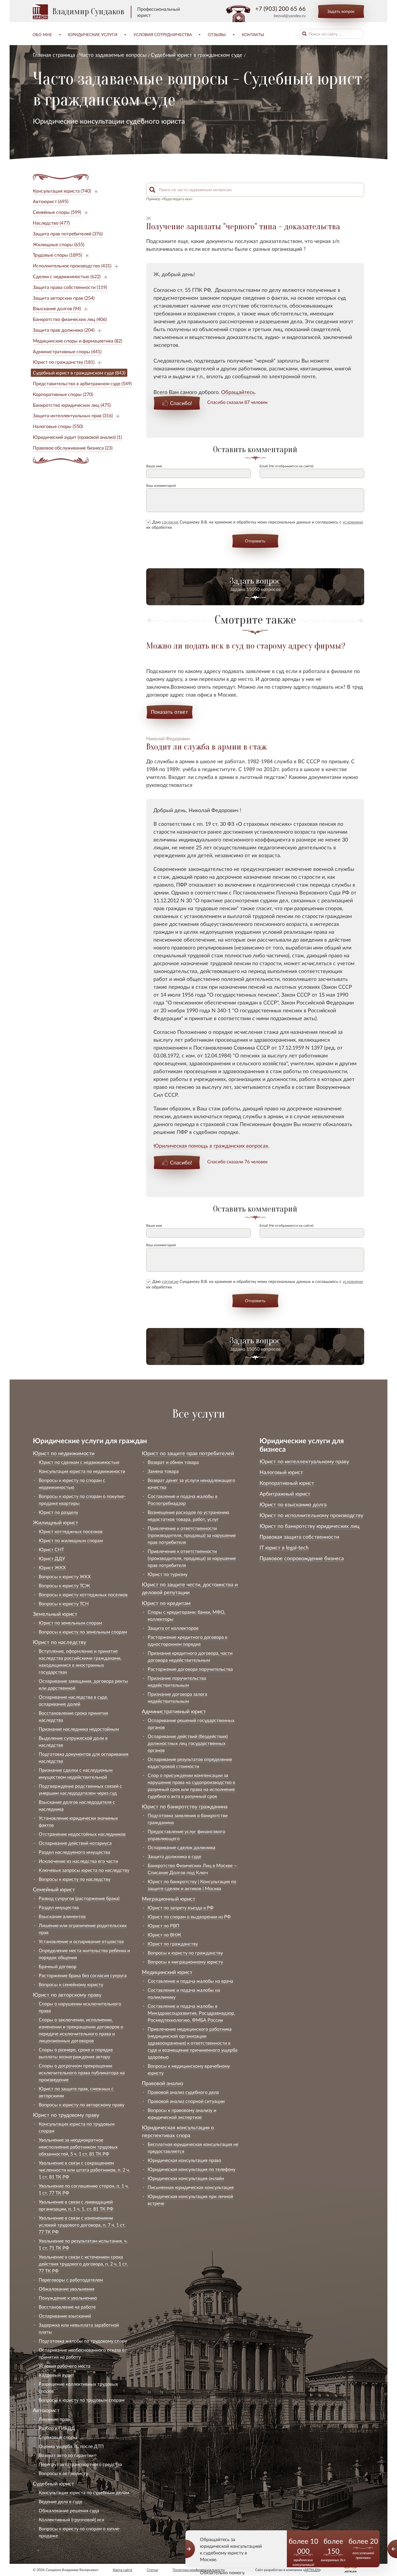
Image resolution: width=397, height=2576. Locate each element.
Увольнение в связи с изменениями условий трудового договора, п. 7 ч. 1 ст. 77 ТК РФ (82, 2225)
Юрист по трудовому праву (66, 2115)
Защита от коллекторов (173, 1628)
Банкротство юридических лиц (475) (72, 405)
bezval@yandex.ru (290, 16)
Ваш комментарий (161, 485)
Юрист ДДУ (52, 1558)
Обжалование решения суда (69, 2510)
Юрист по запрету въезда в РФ (181, 1907)
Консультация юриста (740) (62, 191)
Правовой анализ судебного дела (183, 2092)
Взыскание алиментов (62, 1916)
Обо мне (42, 34)
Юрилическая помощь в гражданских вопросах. (211, 1146)
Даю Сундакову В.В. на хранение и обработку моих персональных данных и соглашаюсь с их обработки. (255, 524)
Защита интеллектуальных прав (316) (73, 415)
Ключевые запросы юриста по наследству (84, 1870)
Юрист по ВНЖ (164, 1935)
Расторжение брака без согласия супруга (83, 1975)
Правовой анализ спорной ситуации (186, 2101)
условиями (353, 522)
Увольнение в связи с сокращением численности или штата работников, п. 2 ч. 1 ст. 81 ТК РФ (84, 2170)
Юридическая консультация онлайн (186, 2178)
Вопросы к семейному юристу (71, 1984)
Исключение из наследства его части (78, 1861)
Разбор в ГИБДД (57, 2428)
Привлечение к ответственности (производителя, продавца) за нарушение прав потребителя (192, 1535)
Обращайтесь (238, 392)
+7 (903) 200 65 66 (280, 8)
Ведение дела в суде (60, 2501)
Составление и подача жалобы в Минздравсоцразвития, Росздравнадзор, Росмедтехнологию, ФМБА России (191, 2013)
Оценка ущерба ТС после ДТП (71, 2446)
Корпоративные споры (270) (63, 394)
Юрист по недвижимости (64, 1453)
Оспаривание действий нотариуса (75, 1843)
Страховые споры (58, 2437)
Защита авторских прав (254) (64, 298)
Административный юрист (174, 1711)
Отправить (255, 541)
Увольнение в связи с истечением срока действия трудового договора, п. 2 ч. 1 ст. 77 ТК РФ (83, 2264)
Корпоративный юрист (287, 1483)
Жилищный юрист (56, 1522)
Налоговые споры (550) (58, 426)
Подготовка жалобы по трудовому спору (83, 2341)
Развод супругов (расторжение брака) (79, 1898)
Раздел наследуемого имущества (74, 1852)
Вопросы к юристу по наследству (75, 1879)
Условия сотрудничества (163, 34)
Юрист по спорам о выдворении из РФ (189, 1917)
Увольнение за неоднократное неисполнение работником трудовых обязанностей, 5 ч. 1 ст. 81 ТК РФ (78, 2147)
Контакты (253, 34)
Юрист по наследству (59, 1642)
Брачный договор (58, 1966)
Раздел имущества (59, 1907)
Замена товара (163, 1471)
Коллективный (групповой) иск (71, 2519)
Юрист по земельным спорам (70, 1623)
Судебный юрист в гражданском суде (197, 55)
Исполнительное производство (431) (72, 266)
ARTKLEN (312, 2570)
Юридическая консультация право (184, 2160)
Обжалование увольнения (67, 2289)
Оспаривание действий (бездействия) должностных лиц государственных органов (188, 1743)
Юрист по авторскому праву (67, 1995)
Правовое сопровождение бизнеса (302, 1558)
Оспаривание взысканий (65, 2316)
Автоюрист (46, 2410)
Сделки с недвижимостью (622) (67, 276)
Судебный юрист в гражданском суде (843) (79, 373)
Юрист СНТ (51, 1549)
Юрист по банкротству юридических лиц (310, 1526)
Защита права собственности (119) (70, 287)
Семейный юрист (54, 1889)
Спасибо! (181, 403)
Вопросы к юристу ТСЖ (64, 1585)
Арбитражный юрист (285, 1494)
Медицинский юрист (167, 1972)
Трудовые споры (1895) (57, 255)
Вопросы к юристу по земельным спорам (83, 1632)
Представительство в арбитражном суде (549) (82, 383)
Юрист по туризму (168, 1574)
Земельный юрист (55, 1614)
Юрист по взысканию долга (293, 1504)
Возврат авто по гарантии (66, 2455)
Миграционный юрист (169, 1899)
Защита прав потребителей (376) (68, 234)
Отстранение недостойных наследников (82, 1834)
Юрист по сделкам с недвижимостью (79, 1462)
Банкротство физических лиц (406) (70, 319)
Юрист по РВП (163, 1926)
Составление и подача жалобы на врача (190, 1981)
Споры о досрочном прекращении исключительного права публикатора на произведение (82, 2072)
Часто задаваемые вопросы (113, 55)
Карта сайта (123, 2570)
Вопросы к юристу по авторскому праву (82, 2104)
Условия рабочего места (65, 2366)
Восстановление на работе (67, 2307)
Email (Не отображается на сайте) (286, 466)
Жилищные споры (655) (59, 244)
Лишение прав (54, 2419)
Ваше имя (154, 466)
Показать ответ (169, 712)
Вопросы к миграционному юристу (185, 1962)
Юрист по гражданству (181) (64, 362)
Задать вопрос (341, 11)
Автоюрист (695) (51, 201)
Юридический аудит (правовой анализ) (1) (77, 437)
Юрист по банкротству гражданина (185, 1806)
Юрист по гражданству (173, 1944)
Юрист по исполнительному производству (311, 1515)
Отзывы (217, 34)
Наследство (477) (51, 223)
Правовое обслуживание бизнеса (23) (73, 448)
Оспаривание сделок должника (181, 1847)
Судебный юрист (53, 2483)
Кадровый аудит (56, 2375)
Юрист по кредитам (166, 1603)
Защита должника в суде (174, 1856)
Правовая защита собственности (299, 1537)
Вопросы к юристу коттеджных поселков (83, 1594)
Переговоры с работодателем (71, 2280)
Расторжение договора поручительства (190, 1669)
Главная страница (54, 55)
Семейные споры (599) (57, 212)
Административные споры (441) (67, 351)
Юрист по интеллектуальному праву (304, 1461)
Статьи (152, 2570)
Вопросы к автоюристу (63, 2473)
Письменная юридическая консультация (191, 2187)
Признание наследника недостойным (79, 1729)
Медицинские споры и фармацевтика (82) (77, 341)
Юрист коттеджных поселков (71, 1531)
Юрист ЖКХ (52, 1567)
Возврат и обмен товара (173, 1462)
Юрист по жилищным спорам (71, 1540)
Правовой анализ (162, 2083)
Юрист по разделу (58, 1512)
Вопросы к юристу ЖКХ (65, 1576)
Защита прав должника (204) (64, 330)
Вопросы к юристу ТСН (64, 1603)
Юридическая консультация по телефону (192, 2169)
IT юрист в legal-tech (284, 1547)
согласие (170, 522)
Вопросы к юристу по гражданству (185, 1953)
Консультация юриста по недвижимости (82, 1471)
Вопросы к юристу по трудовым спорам (82, 2400)
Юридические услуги (93, 34)
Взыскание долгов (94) (57, 308)
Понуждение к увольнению (68, 2298)
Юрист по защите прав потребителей (188, 1453)
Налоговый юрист (281, 1472)
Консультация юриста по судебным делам (84, 2492)
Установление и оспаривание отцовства (81, 1941)
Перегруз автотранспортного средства (80, 2464)
